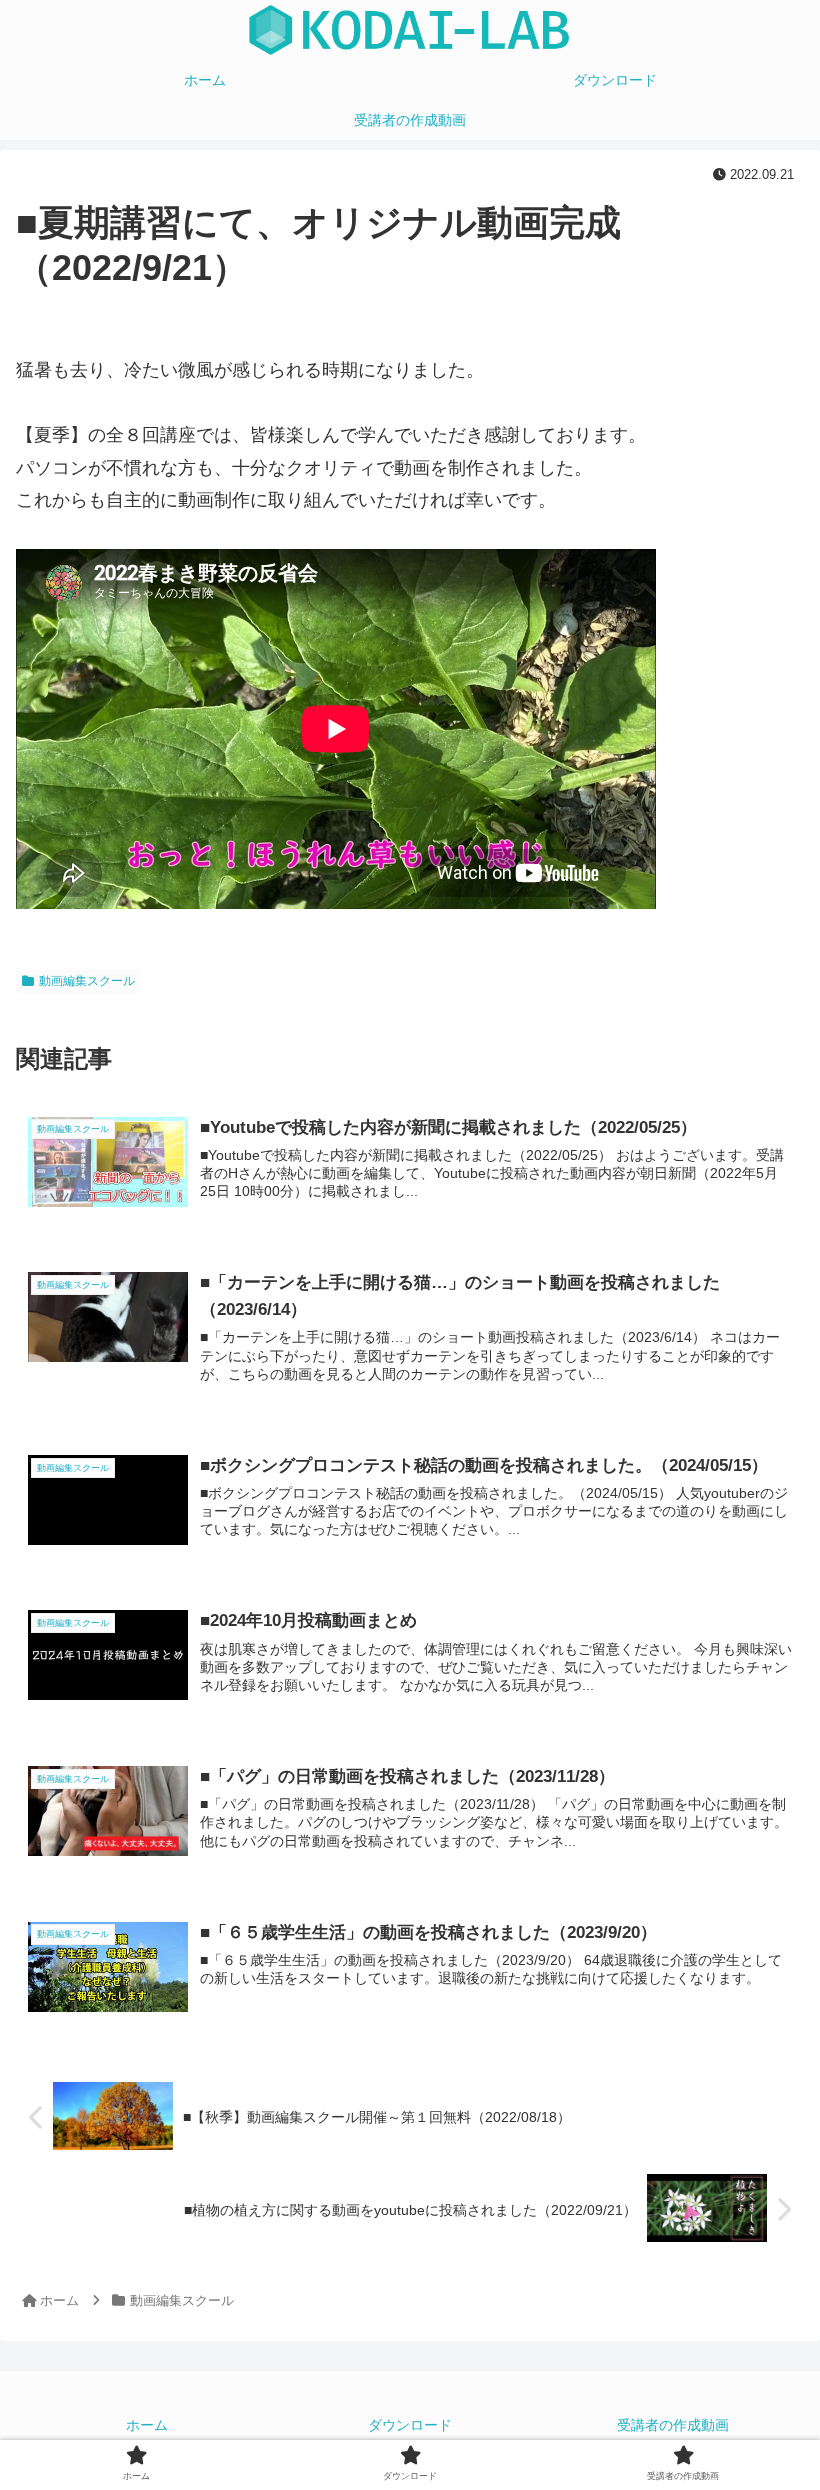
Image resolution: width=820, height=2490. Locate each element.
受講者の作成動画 (673, 2425)
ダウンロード (410, 2425)
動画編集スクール (87, 981)
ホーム (147, 2425)
